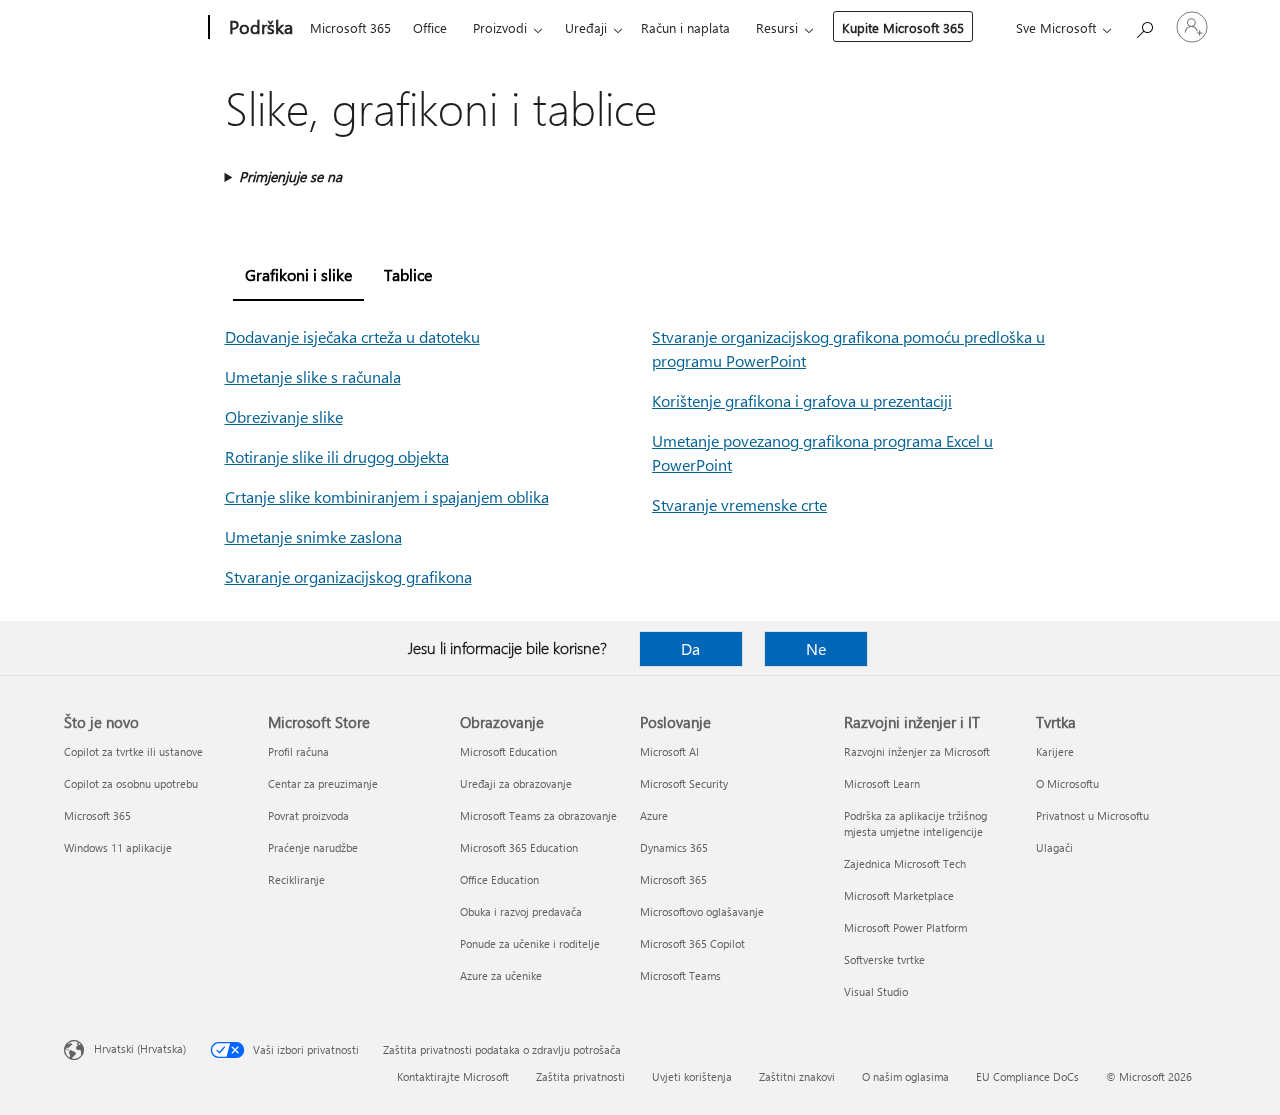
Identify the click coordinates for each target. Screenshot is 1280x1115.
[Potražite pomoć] (1144, 25)
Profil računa (298, 751)
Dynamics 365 (674, 847)
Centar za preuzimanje (323, 783)
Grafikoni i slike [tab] (298, 274)
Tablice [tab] (408, 274)
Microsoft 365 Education (519, 847)
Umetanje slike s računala (313, 376)
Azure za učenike (501, 975)
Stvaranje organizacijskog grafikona (348, 576)
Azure (654, 815)
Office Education (499, 879)
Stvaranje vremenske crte (739, 504)
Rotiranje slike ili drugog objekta (337, 456)
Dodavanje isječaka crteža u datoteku (352, 336)
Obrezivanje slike (284, 416)
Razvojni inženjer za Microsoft (917, 751)
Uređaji (586, 27)
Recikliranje (296, 879)
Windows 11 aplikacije (118, 847)
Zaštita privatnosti (580, 1076)
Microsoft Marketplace (899, 895)
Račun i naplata (685, 27)
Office (430, 27)
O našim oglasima (905, 1076)
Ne (816, 648)
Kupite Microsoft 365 (903, 27)
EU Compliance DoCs (1027, 1076)
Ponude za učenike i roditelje (530, 943)
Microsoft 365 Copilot (692, 943)
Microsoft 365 (350, 27)
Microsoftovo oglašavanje (702, 911)
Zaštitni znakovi (797, 1076)
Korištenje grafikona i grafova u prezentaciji (802, 400)
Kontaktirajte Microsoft (453, 1076)
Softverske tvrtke (884, 959)
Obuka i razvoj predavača (521, 911)
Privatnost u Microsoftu (1092, 815)
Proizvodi (500, 27)
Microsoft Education (508, 751)
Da (690, 648)
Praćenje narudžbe (313, 847)
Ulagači (1054, 847)
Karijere (1055, 751)
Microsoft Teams (680, 975)
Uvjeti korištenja (692, 1076)
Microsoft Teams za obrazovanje (538, 815)
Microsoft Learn (882, 783)
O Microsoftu (1067, 783)
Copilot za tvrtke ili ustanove (133, 751)
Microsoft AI (669, 751)
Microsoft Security (684, 783)
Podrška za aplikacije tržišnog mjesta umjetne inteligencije (915, 823)
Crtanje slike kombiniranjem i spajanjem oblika (387, 496)
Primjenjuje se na (290, 176)
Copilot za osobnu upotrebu (131, 783)
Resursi (777, 27)
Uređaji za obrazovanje (516, 783)
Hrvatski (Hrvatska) (140, 1048)
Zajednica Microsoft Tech (905, 863)
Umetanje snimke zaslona (313, 536)
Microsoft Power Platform (905, 927)
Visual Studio (876, 991)
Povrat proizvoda (308, 815)
